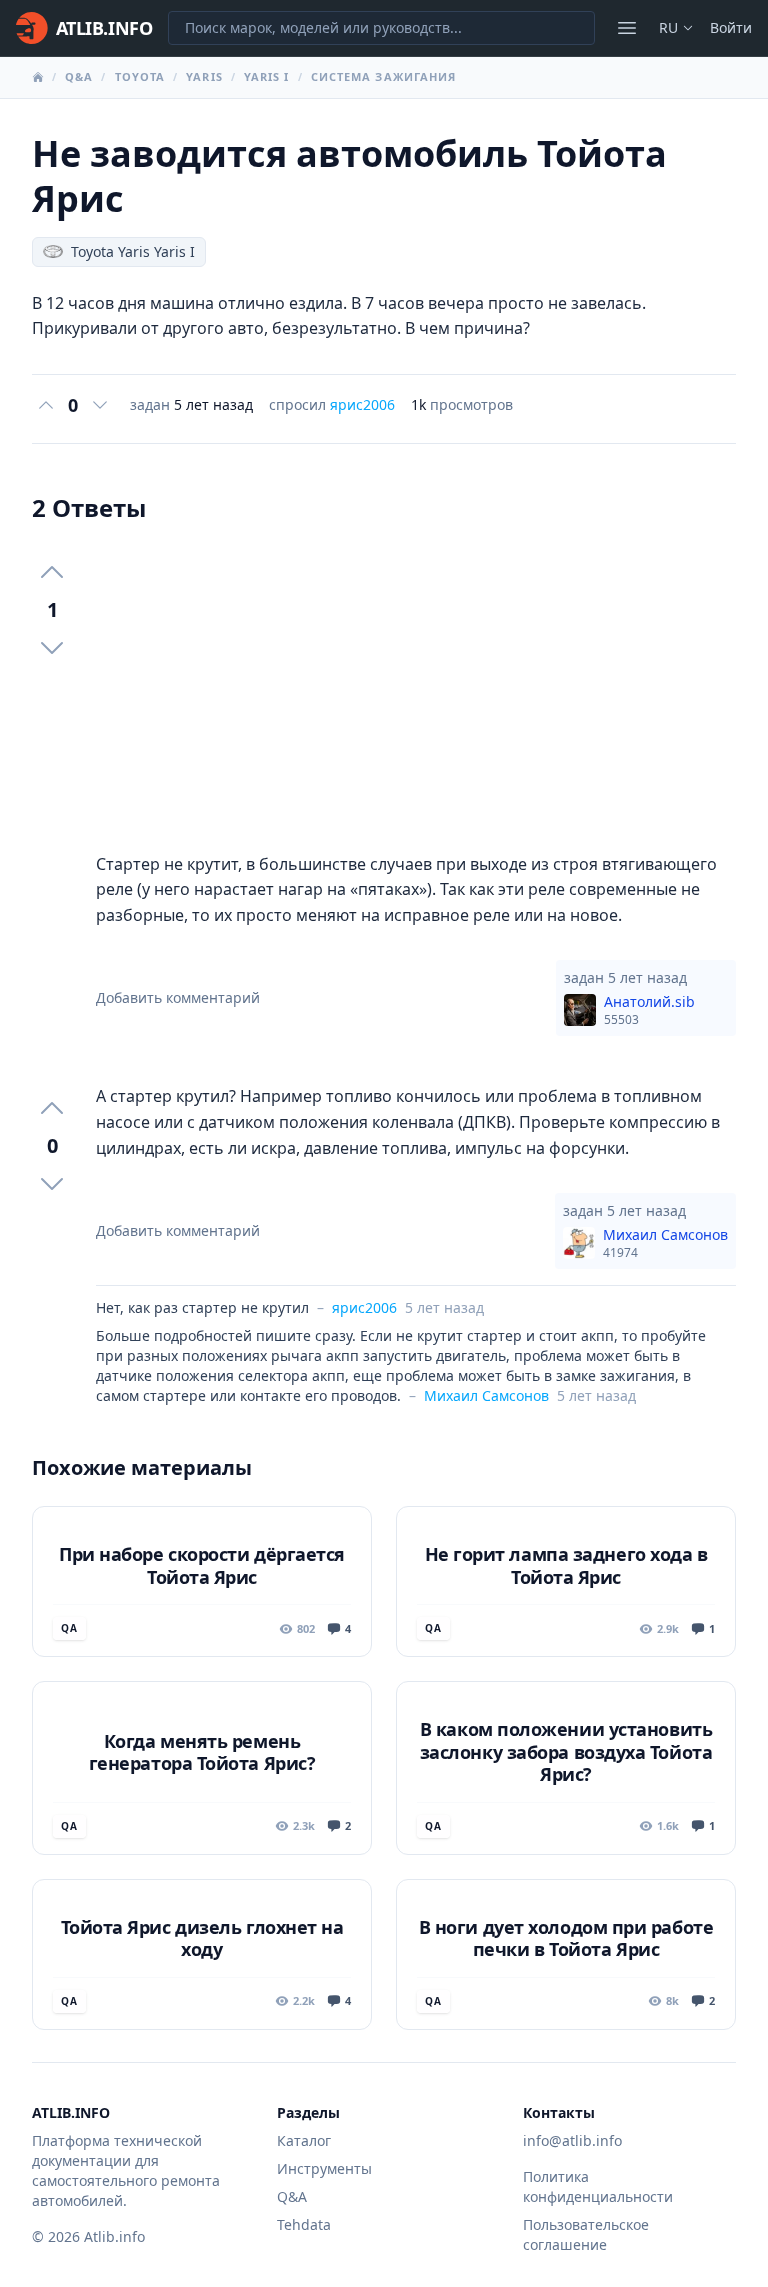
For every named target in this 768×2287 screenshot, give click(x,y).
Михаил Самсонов (665, 1243)
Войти (731, 27)
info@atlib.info (572, 2140)
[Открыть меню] (627, 28)
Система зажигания (384, 76)
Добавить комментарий (178, 997)
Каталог (304, 2140)
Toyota (140, 76)
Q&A (79, 76)
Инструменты (324, 2168)
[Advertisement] (416, 688)
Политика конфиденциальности (598, 2186)
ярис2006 (362, 404)
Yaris (204, 76)
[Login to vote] (46, 405)
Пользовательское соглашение (586, 2234)
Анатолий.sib (649, 1010)
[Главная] (38, 77)
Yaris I (267, 76)
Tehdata (304, 2224)
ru (668, 27)
